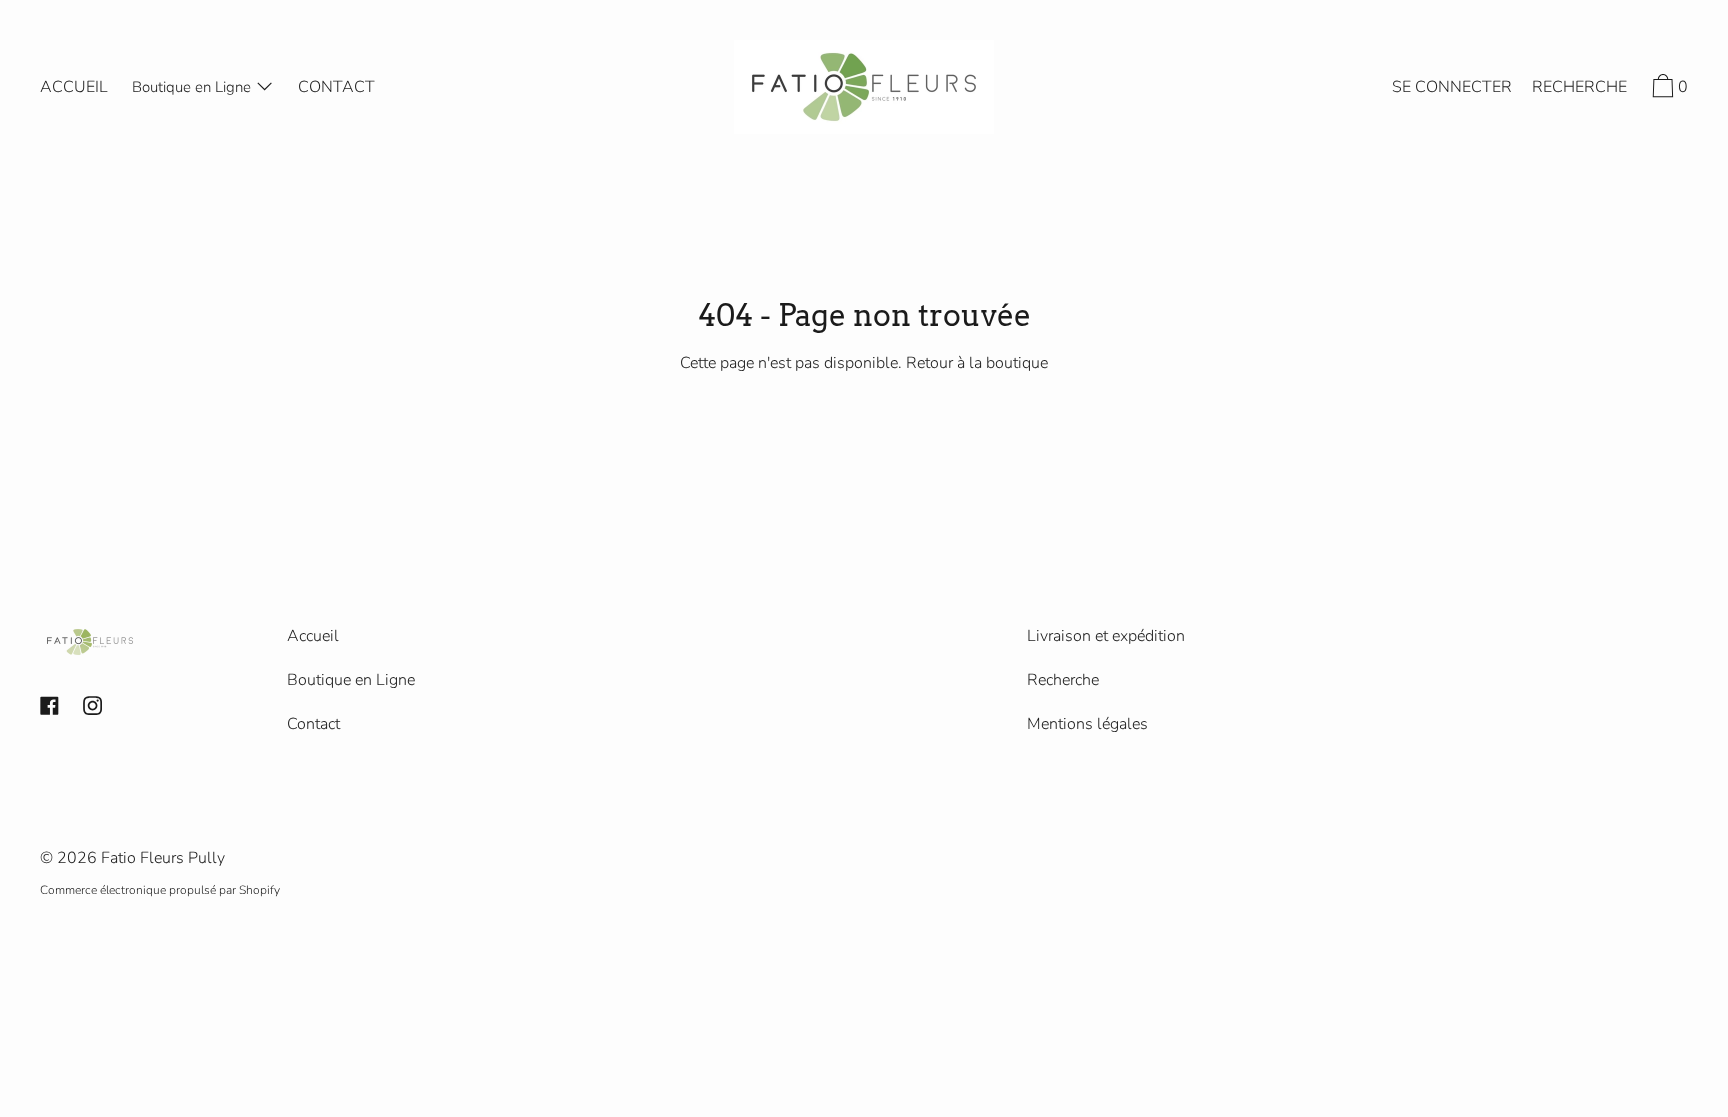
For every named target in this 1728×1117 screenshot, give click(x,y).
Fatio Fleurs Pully (163, 858)
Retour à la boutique (977, 363)
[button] (1579, 90)
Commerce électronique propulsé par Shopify (160, 890)
